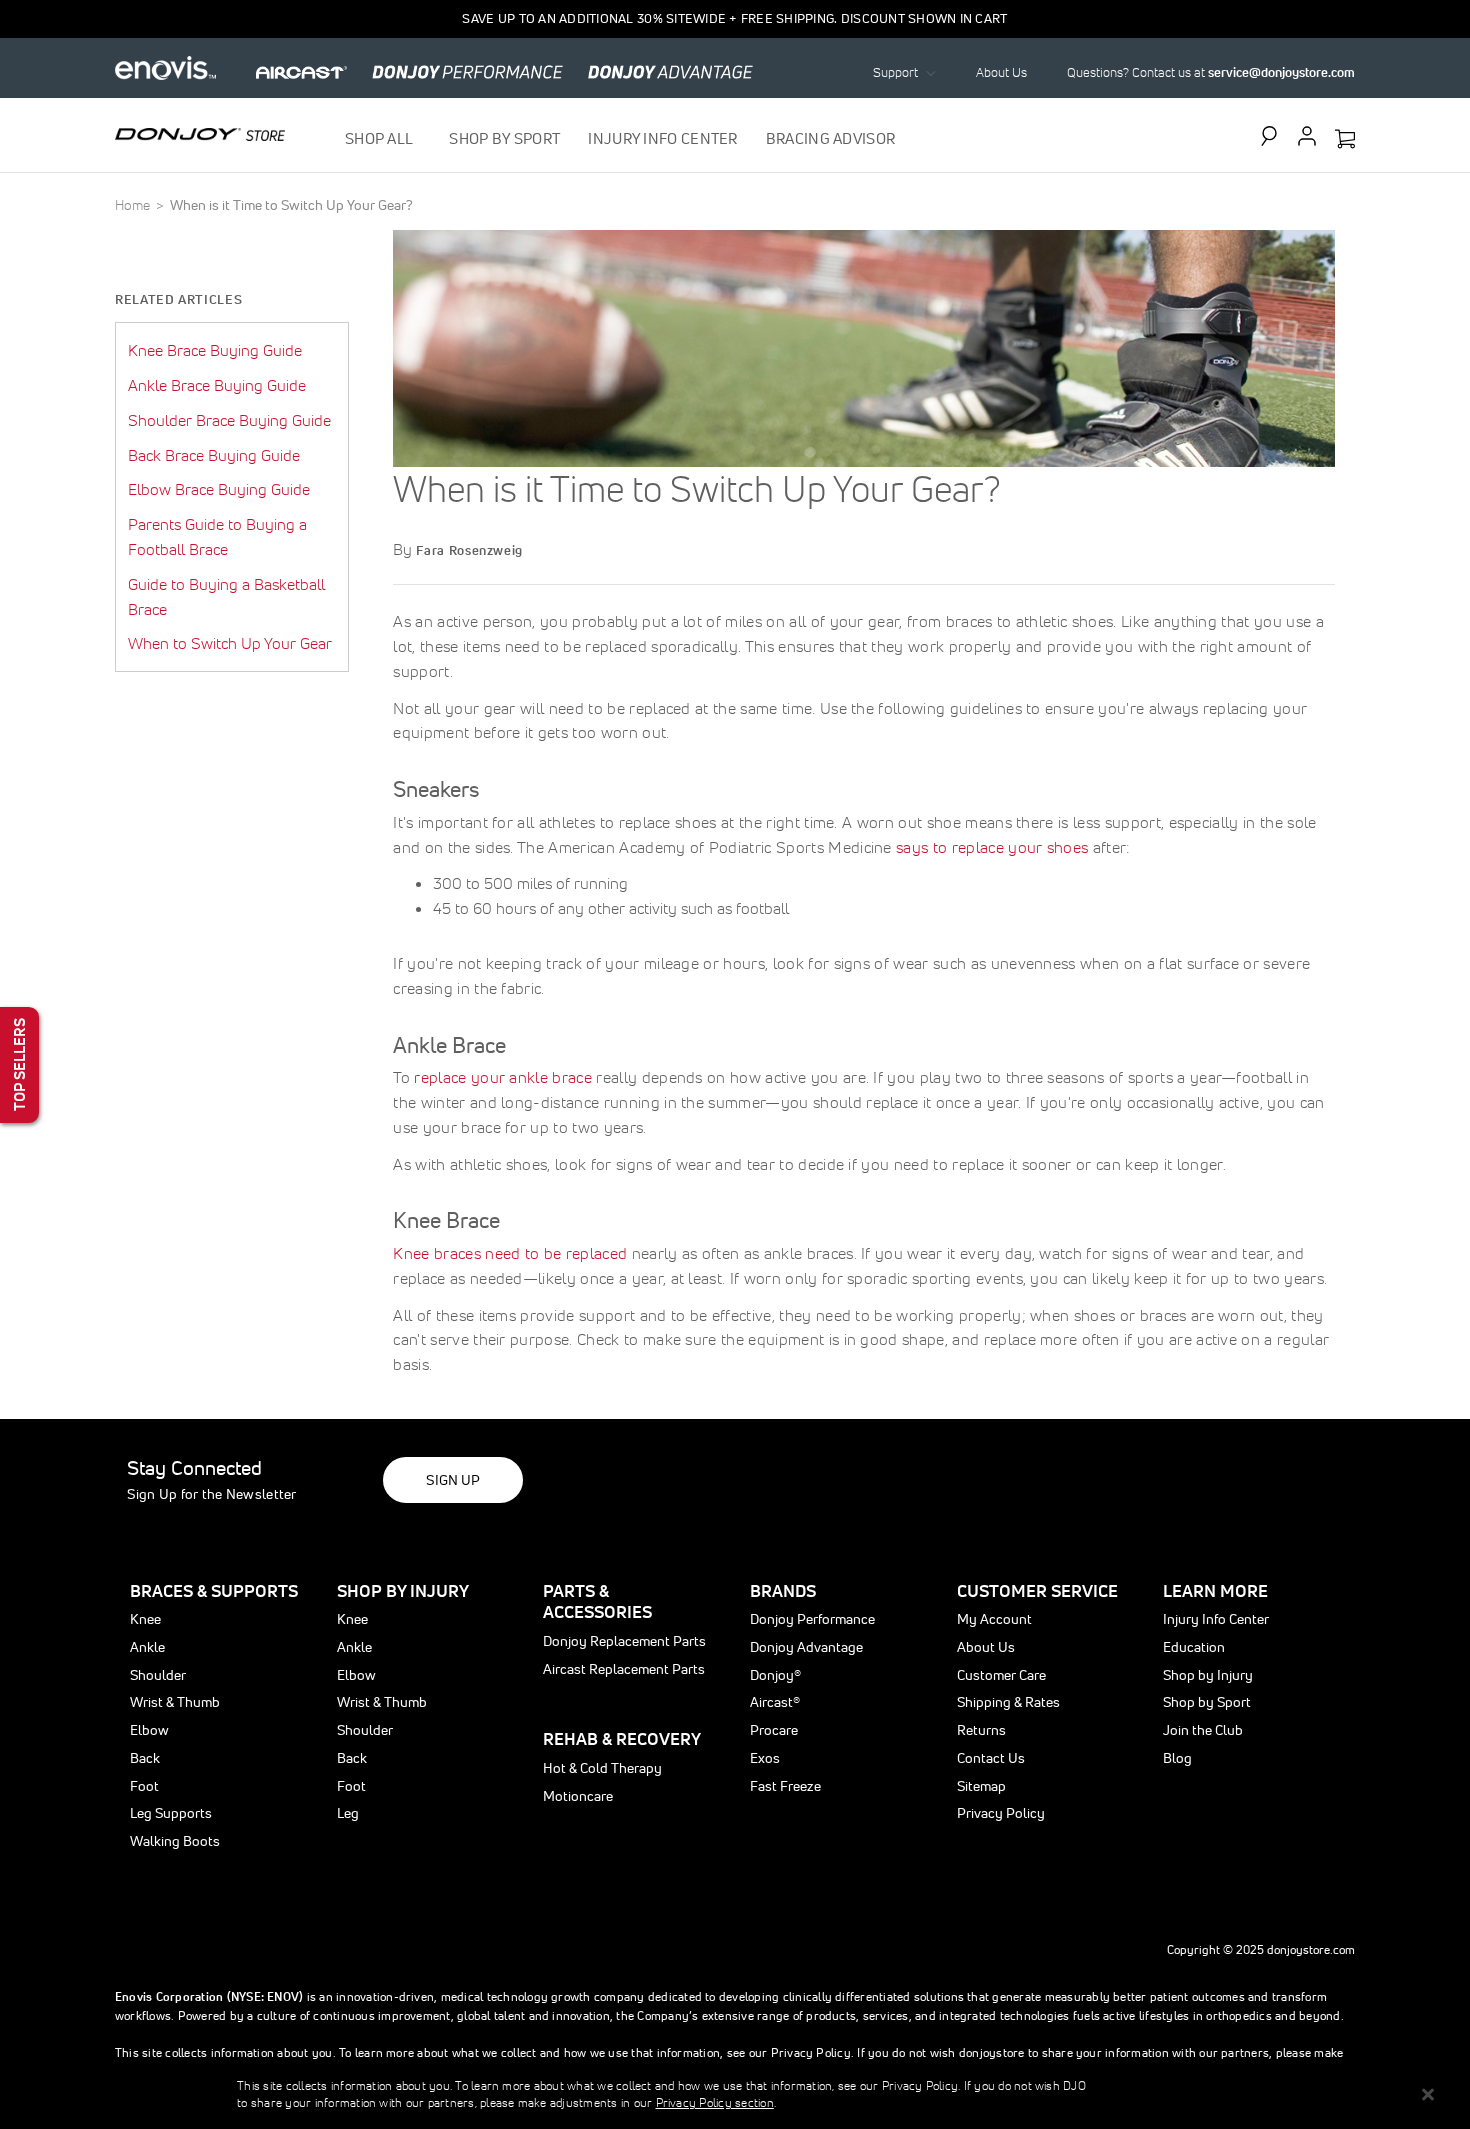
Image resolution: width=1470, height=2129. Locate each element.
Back (145, 1758)
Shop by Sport (1207, 1702)
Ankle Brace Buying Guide (217, 385)
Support (895, 72)
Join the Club (1203, 1730)
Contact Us (991, 1758)
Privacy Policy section (715, 2102)
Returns (981, 1730)
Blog (1177, 1758)
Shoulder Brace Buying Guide (229, 420)
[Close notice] (1428, 2094)
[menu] (620, 138)
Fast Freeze (785, 1786)
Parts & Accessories (597, 1601)
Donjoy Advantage (806, 1647)
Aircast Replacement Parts (624, 1669)
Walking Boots (175, 1841)
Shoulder (158, 1675)
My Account (994, 1619)
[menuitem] (383, 138)
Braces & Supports (214, 1590)
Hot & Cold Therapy (602, 1768)
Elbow (149, 1730)
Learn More (1215, 1590)
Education (1194, 1647)
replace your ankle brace (503, 1077)
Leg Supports (171, 1813)
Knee (145, 1619)
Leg (348, 1813)
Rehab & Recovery (622, 1738)
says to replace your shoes (992, 847)
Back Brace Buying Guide (214, 455)
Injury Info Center (1216, 1619)
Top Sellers (19, 1064)
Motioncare (578, 1796)
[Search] (1274, 136)
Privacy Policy (1001, 1813)
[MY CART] (1345, 140)
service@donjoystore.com (1281, 72)
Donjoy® (775, 1675)
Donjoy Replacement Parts (624, 1641)
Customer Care (1001, 1675)
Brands (783, 1590)
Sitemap (981, 1786)
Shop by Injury (1208, 1675)
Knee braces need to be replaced (510, 1253)
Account (1307, 136)
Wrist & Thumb (175, 1702)
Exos (765, 1758)
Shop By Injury (403, 1590)
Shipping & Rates (1008, 1702)
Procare (774, 1730)
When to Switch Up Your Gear (230, 643)
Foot (144, 1786)
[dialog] (735, 2094)
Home (134, 205)
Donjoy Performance (812, 1619)
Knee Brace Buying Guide (215, 350)
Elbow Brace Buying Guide (219, 489)
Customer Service (1037, 1590)
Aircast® (775, 1702)
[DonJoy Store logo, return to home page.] (200, 134)
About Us (1001, 72)
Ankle (147, 1647)
